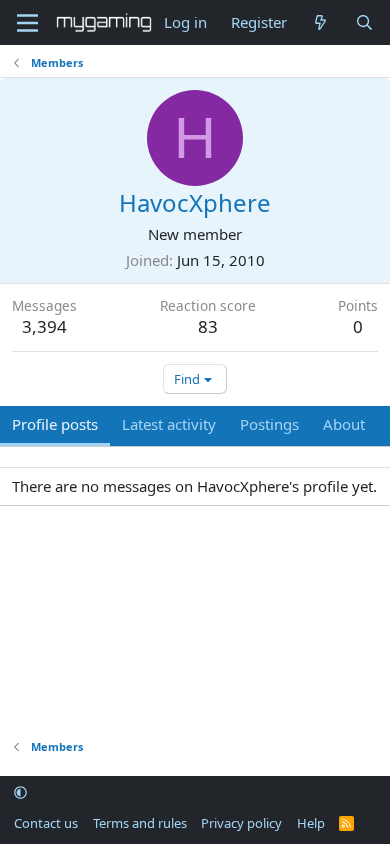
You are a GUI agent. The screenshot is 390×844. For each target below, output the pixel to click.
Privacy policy (241, 823)
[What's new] (320, 22)
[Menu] (27, 23)
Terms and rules (140, 823)
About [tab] (344, 424)
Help (311, 823)
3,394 (44, 326)
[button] (20, 793)
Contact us (46, 823)
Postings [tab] (269, 424)
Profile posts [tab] (55, 424)
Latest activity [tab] (169, 424)
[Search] (364, 22)
